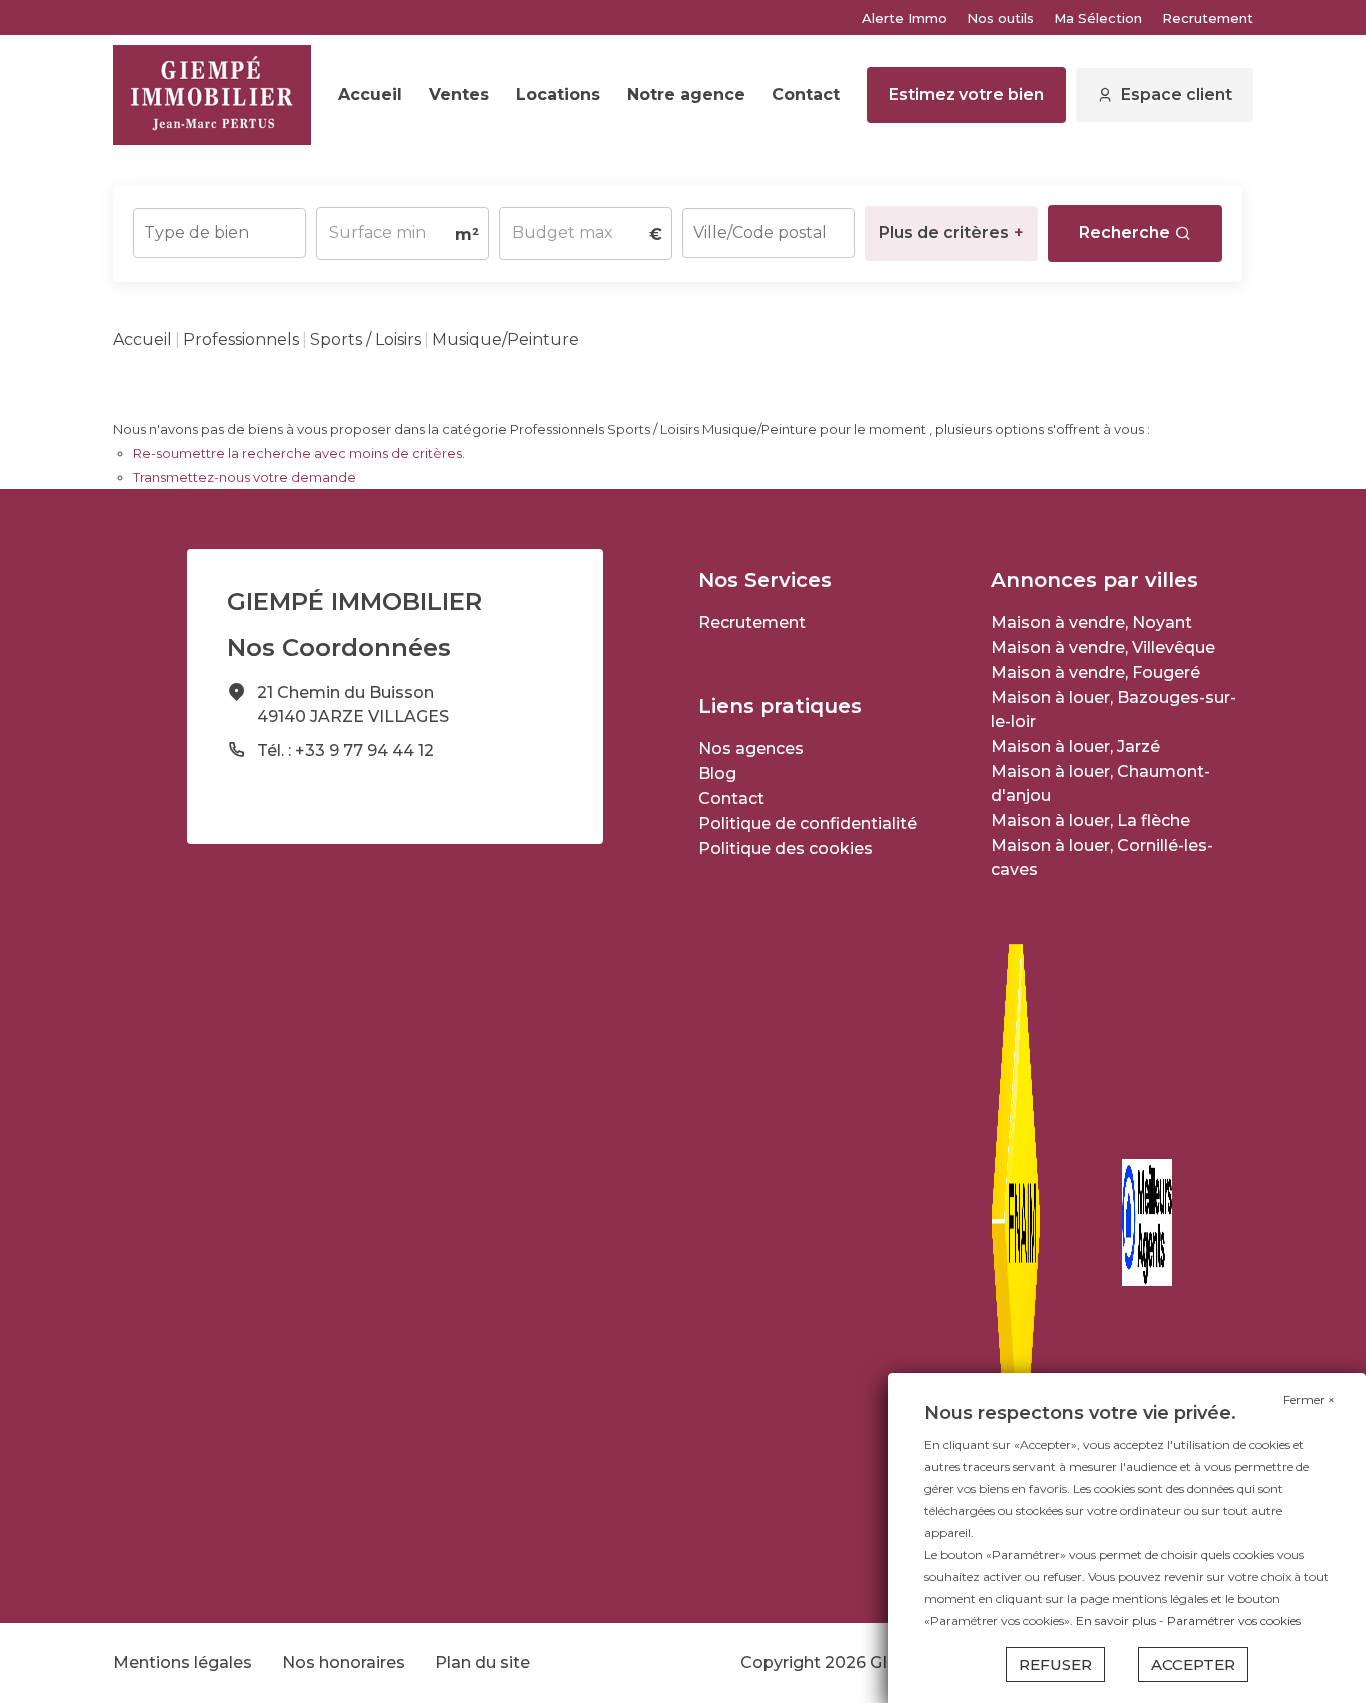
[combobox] (219, 233)
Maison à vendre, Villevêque (1103, 647)
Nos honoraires (343, 1662)
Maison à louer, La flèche (1090, 820)
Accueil (370, 94)
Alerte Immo (904, 18)
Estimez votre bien (966, 94)
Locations (558, 94)
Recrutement (1207, 18)
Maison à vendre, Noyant (1091, 622)
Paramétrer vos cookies (1234, 1620)
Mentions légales (182, 1662)
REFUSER (1055, 1664)
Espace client (1176, 94)
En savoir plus (1117, 1620)
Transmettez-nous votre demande (244, 477)
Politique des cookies (785, 848)
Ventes (459, 94)
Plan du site (482, 1662)
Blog (717, 773)
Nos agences (751, 748)
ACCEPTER (1193, 1664)
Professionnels (241, 339)
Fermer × (1309, 1399)
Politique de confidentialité (807, 823)
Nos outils (1000, 18)
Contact (806, 94)
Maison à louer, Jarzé (1075, 746)
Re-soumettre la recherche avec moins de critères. (299, 453)
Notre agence (686, 94)
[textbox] (219, 226)
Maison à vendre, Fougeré (1095, 672)
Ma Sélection (1098, 18)
